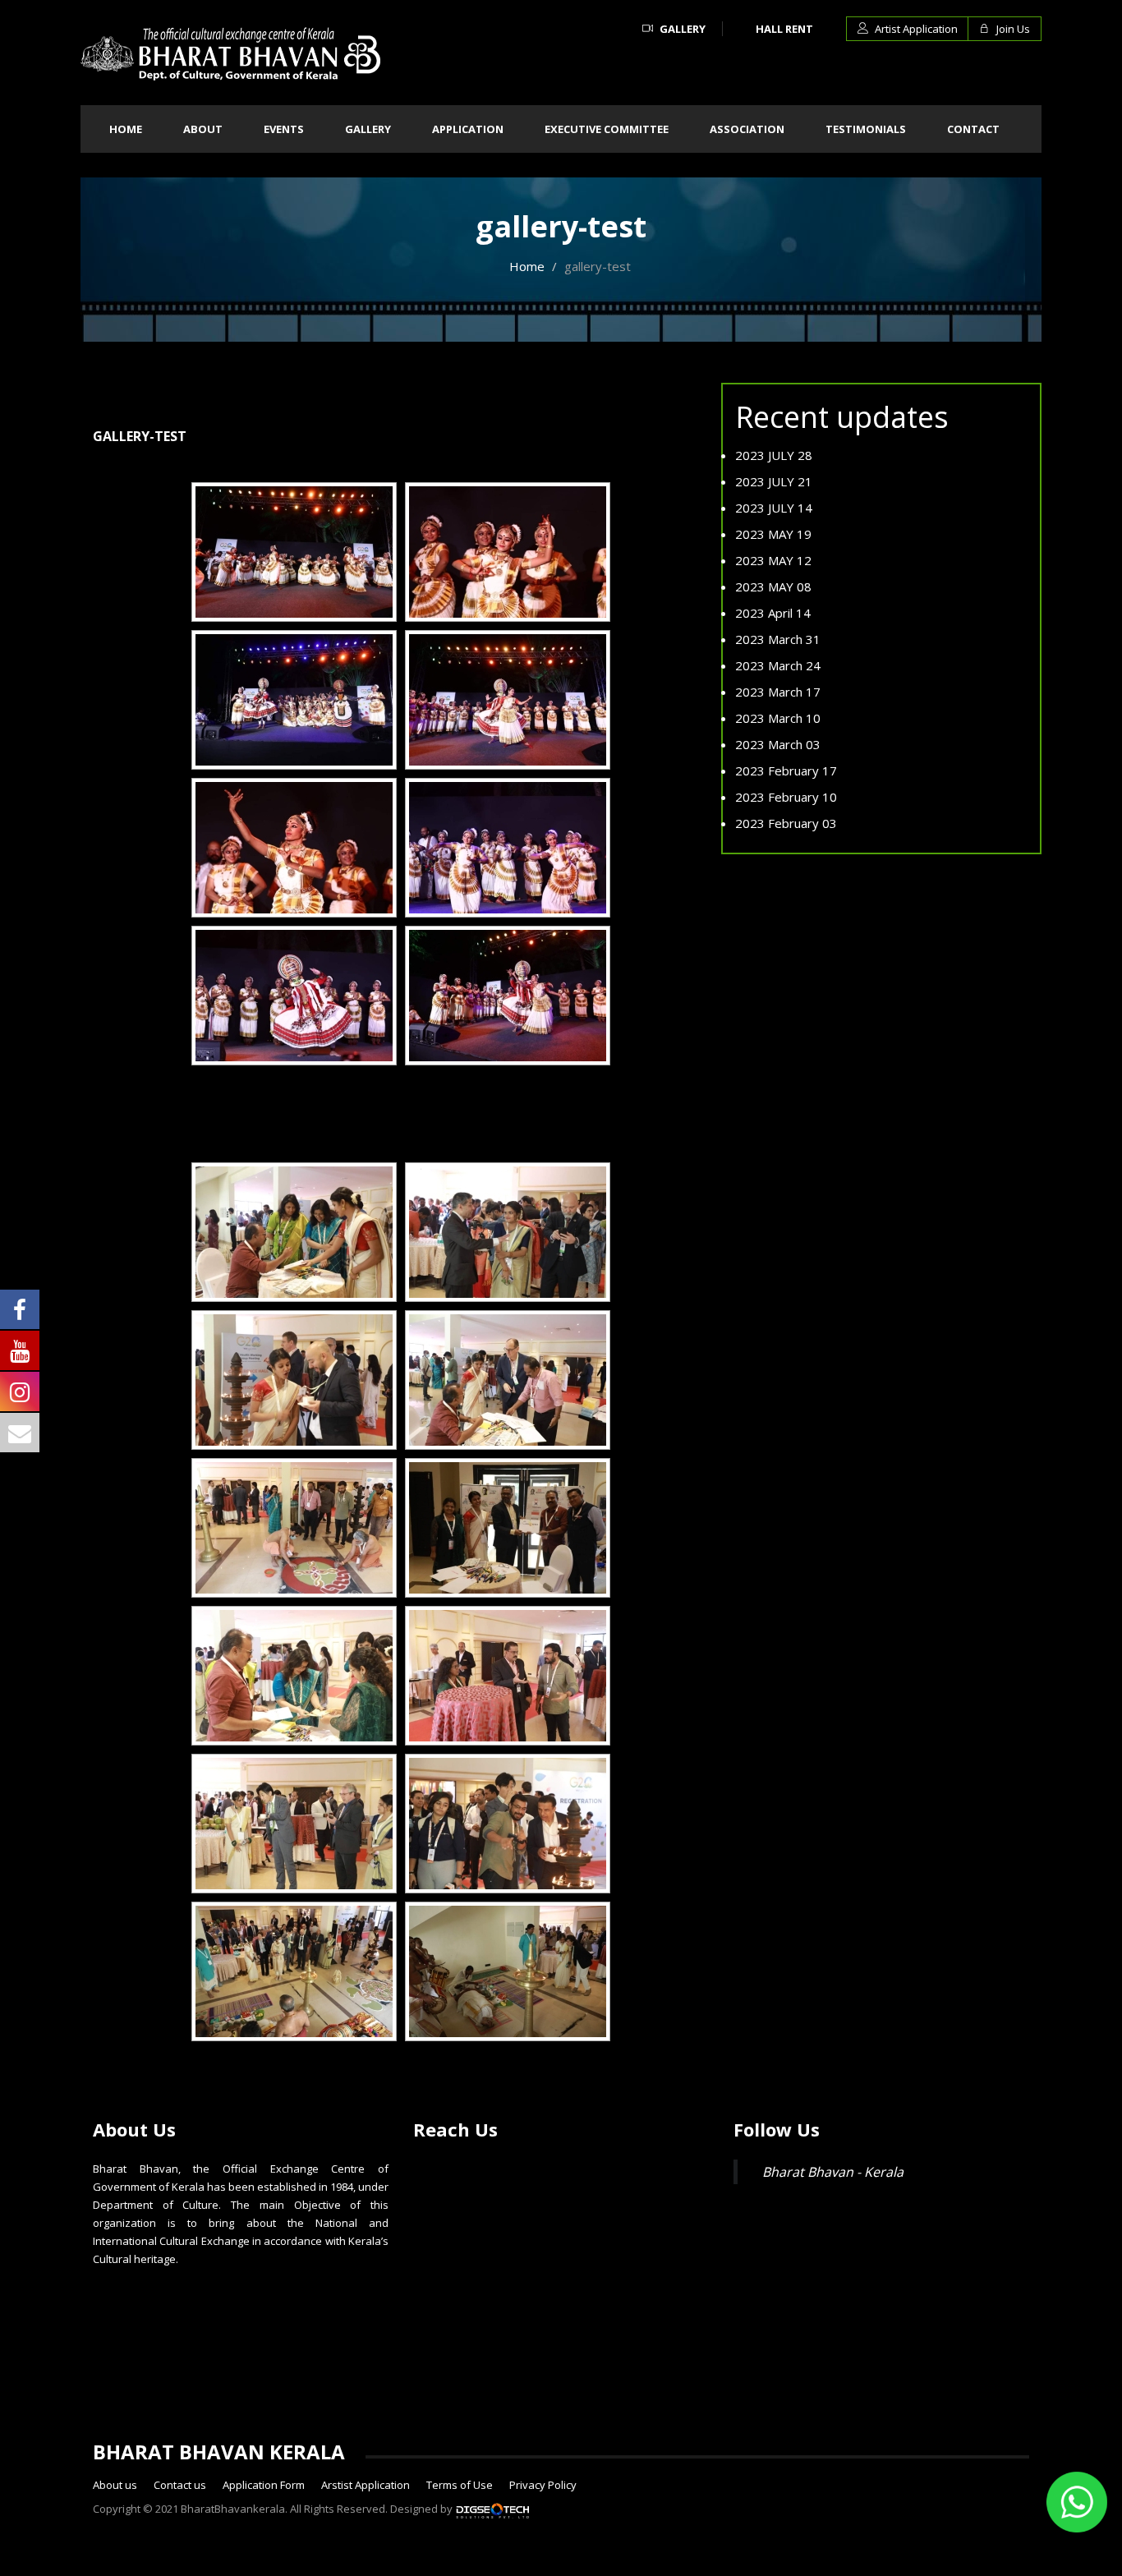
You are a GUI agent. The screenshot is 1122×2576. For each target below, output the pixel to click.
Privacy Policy (543, 2485)
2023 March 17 (778, 692)
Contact (973, 129)
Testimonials (866, 129)
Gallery (681, 29)
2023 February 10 (786, 797)
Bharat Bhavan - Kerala (833, 2172)
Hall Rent (784, 29)
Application (468, 129)
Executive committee (607, 129)
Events (284, 129)
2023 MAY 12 (773, 560)
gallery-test (140, 436)
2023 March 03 (778, 744)
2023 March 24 (778, 665)
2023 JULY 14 (774, 508)
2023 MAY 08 (773, 586)
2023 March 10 (778, 718)
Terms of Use (460, 2485)
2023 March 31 (778, 639)
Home (126, 129)
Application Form (264, 2485)
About (203, 129)
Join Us (1012, 29)
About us (115, 2485)
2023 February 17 (786, 770)
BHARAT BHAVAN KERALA (219, 2452)
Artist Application (915, 29)
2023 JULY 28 (774, 455)
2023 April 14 (773, 613)
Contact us (180, 2485)
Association (747, 129)
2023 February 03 (786, 823)
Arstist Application (366, 2485)
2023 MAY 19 (773, 534)
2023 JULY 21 (774, 481)
